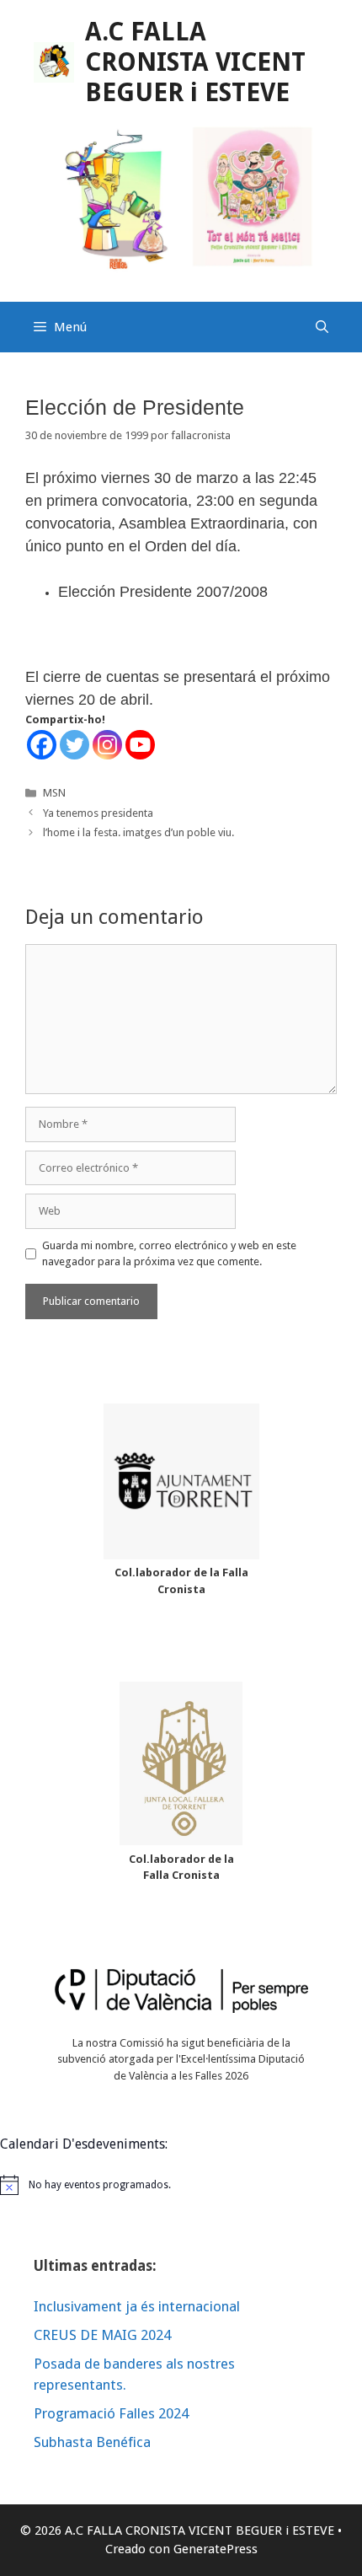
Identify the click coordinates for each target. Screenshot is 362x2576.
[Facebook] (42, 745)
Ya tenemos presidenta (98, 813)
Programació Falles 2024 (111, 2413)
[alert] (181, 2185)
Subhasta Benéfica (92, 2442)
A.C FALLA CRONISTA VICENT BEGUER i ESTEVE (195, 62)
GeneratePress (216, 2549)
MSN (54, 793)
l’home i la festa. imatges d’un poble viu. (138, 832)
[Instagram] (107, 745)
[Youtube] (140, 745)
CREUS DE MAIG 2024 (102, 2335)
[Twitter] (75, 745)
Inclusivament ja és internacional (137, 2306)
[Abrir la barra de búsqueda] (322, 327)
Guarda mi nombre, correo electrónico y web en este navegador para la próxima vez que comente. (169, 1254)
